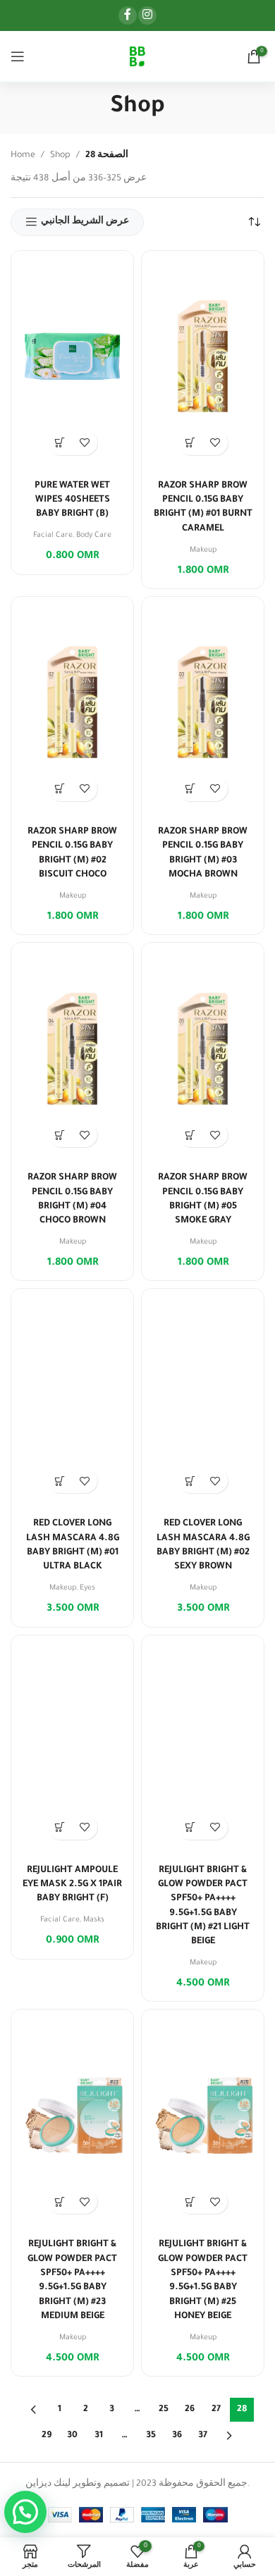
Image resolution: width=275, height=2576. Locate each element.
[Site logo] (137, 57)
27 (216, 2410)
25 (164, 2410)
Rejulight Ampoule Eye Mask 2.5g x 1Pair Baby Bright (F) (72, 1885)
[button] (60, 443)
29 (47, 2436)
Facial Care (53, 535)
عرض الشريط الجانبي (85, 222)
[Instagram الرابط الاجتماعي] (147, 16)
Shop (60, 156)
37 (203, 2436)
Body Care (94, 535)
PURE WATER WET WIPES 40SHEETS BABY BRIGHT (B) (72, 501)
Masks (94, 1920)
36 (177, 2436)
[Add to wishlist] (85, 443)
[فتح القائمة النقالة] (18, 56)
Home (23, 156)
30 (72, 2436)
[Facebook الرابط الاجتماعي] (128, 16)
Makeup (203, 550)
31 (99, 2436)
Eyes (87, 1588)
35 (151, 2436)
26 (190, 2410)
